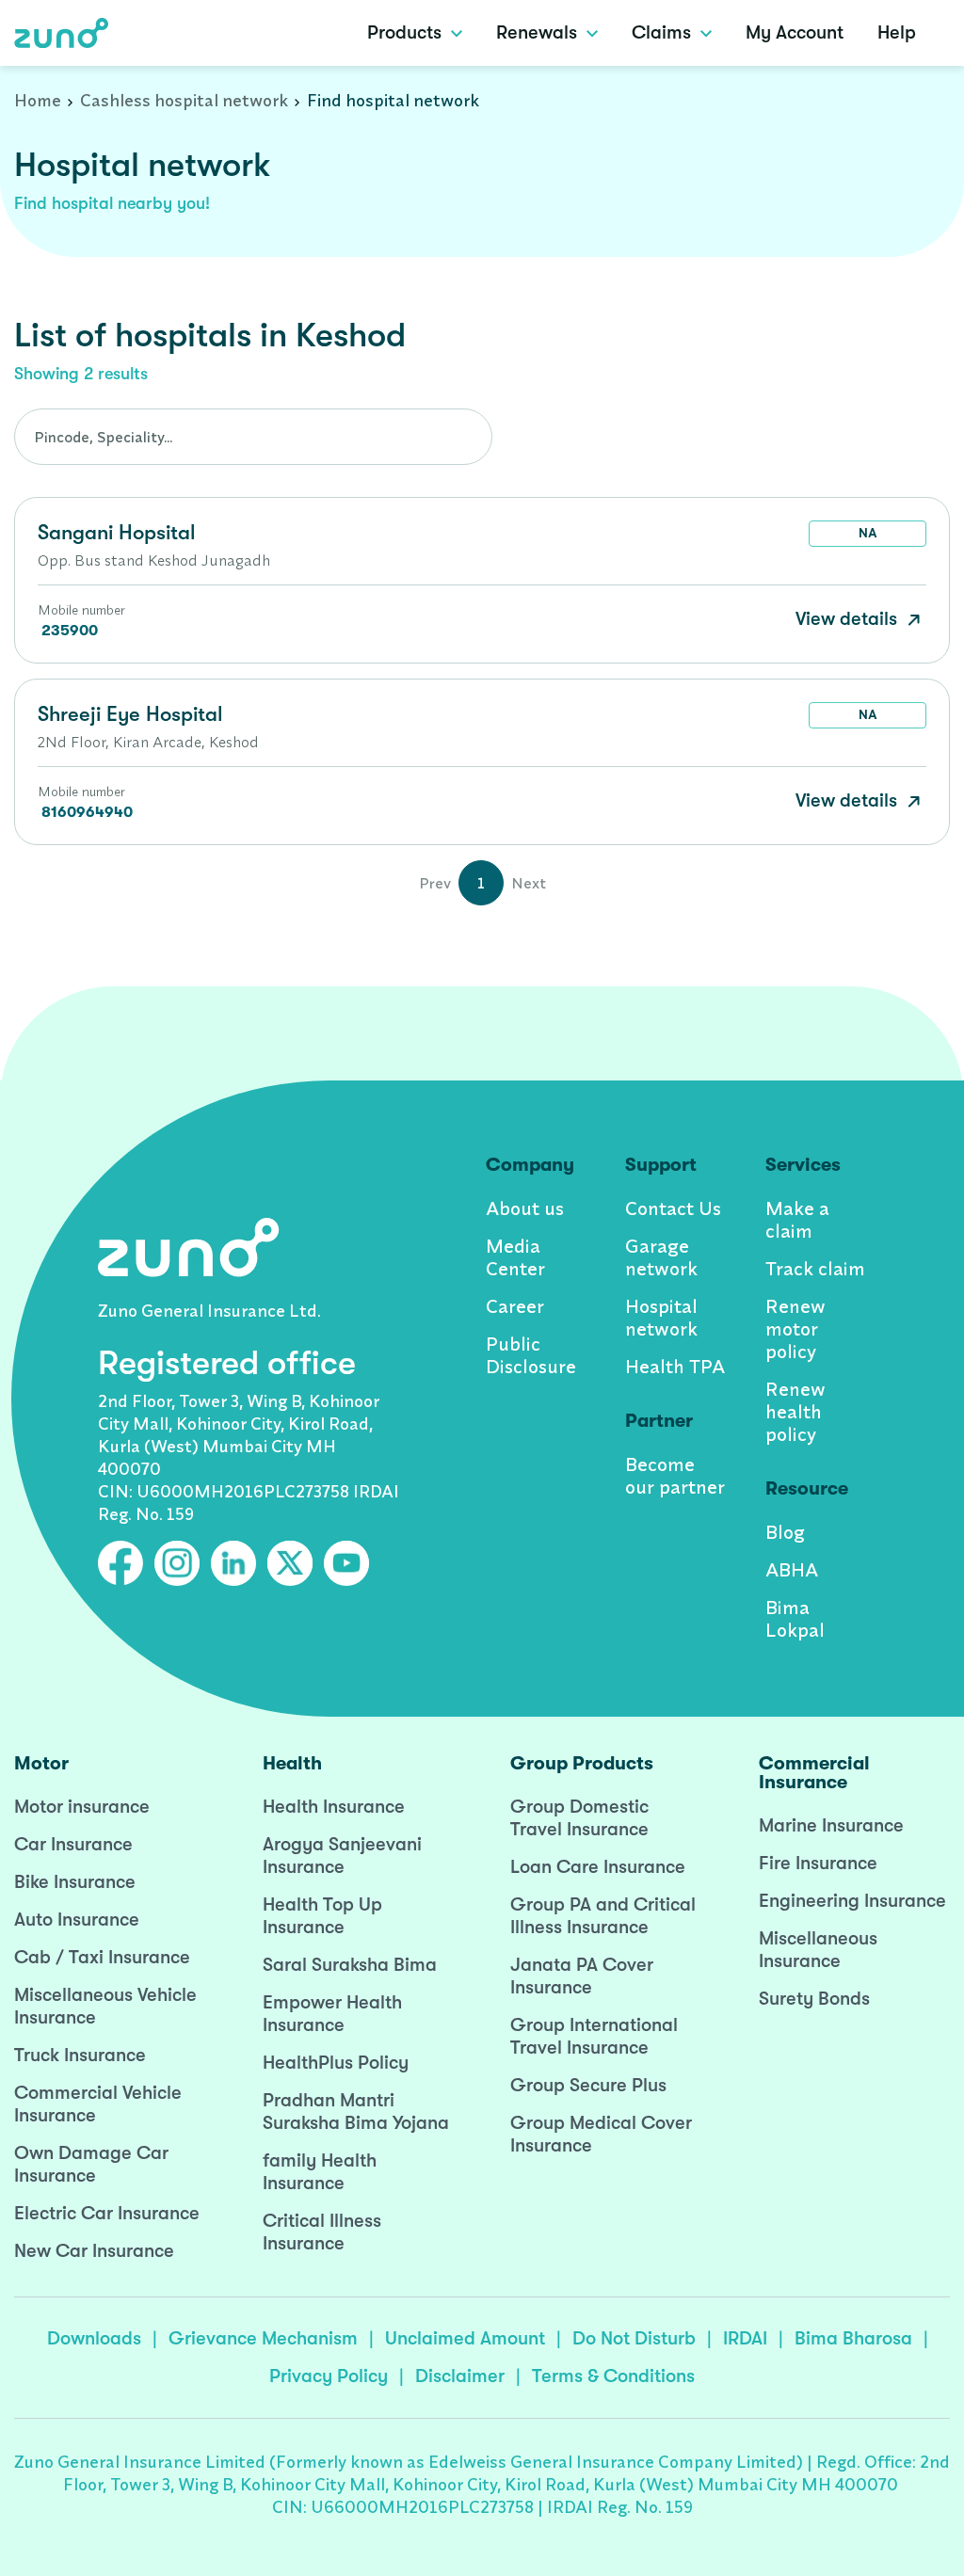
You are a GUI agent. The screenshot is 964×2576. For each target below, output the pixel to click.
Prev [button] (435, 883)
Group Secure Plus (588, 2085)
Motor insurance (82, 1807)
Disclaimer (460, 2376)
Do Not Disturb (634, 2338)
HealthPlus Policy (336, 2063)
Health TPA (675, 1366)
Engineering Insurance (852, 1901)
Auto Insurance (77, 1920)
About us (525, 1208)
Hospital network (661, 1317)
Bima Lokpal (795, 1618)
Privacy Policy (329, 2376)
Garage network (661, 1257)
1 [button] (481, 883)
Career (515, 1306)
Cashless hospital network (184, 100)
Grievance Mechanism (263, 2338)
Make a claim (797, 1219)
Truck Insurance (80, 2055)
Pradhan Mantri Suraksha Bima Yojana (356, 2112)
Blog (785, 1532)
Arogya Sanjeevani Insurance (342, 1856)
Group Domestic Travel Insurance (579, 1818)
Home (38, 100)
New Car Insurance (94, 2251)
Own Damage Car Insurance (91, 2164)
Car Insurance (73, 1844)
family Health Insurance (320, 2172)
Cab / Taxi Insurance (102, 1957)
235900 (70, 631)
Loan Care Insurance (598, 1867)
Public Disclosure (531, 1355)
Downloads (94, 2338)
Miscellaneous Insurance (818, 1950)
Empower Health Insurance (332, 2014)
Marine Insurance (831, 1825)
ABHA (792, 1569)
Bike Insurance (75, 1882)
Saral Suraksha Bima (350, 1965)
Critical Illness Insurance (322, 2232)
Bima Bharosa (853, 2338)
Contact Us (673, 1208)
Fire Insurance (818, 1863)
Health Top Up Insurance (322, 1916)
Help (897, 32)
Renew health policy (795, 1411)
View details (849, 619)
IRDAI (745, 2338)
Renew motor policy (795, 1328)
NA (868, 533)
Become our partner (675, 1475)
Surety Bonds (814, 1999)
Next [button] (529, 883)
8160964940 (87, 812)
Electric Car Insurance (107, 2213)
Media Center (515, 1257)
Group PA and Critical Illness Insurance (603, 1916)
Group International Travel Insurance (594, 2036)
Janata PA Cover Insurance (582, 1976)
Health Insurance (334, 1807)
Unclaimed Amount (465, 2338)
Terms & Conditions (613, 2376)
